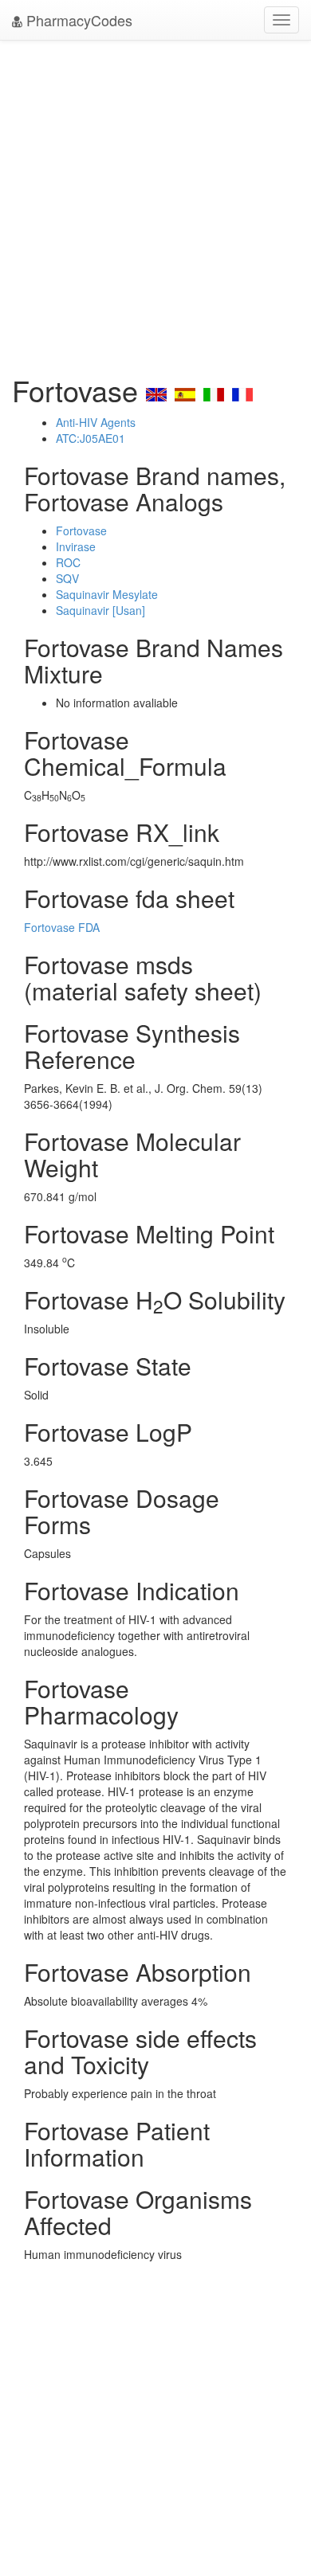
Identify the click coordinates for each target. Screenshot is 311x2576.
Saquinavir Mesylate (107, 594)
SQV (67, 578)
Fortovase (81, 530)
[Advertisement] (155, 203)
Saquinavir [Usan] (100, 610)
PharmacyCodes (77, 20)
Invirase (76, 546)
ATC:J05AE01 (91, 438)
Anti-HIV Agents (96, 422)
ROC (68, 562)
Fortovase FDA (62, 927)
